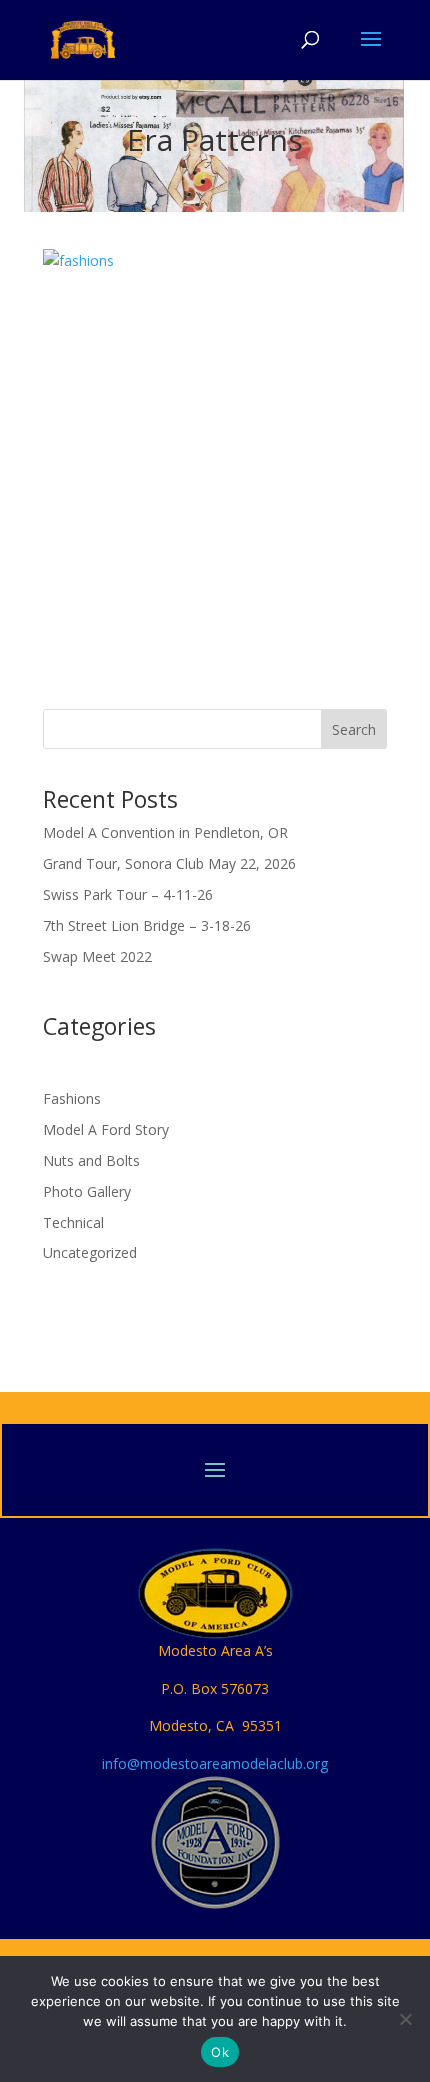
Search (354, 729)
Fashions (72, 1098)
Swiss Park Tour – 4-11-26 (128, 894)
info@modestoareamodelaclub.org (215, 1763)
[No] (405, 2019)
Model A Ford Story (106, 1129)
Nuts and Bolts (91, 1160)
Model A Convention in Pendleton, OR (165, 832)
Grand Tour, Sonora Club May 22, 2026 (169, 863)
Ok (220, 2052)
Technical (73, 1222)
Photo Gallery (87, 1191)
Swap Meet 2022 (97, 956)
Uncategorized (90, 1252)
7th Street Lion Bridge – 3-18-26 (147, 925)
